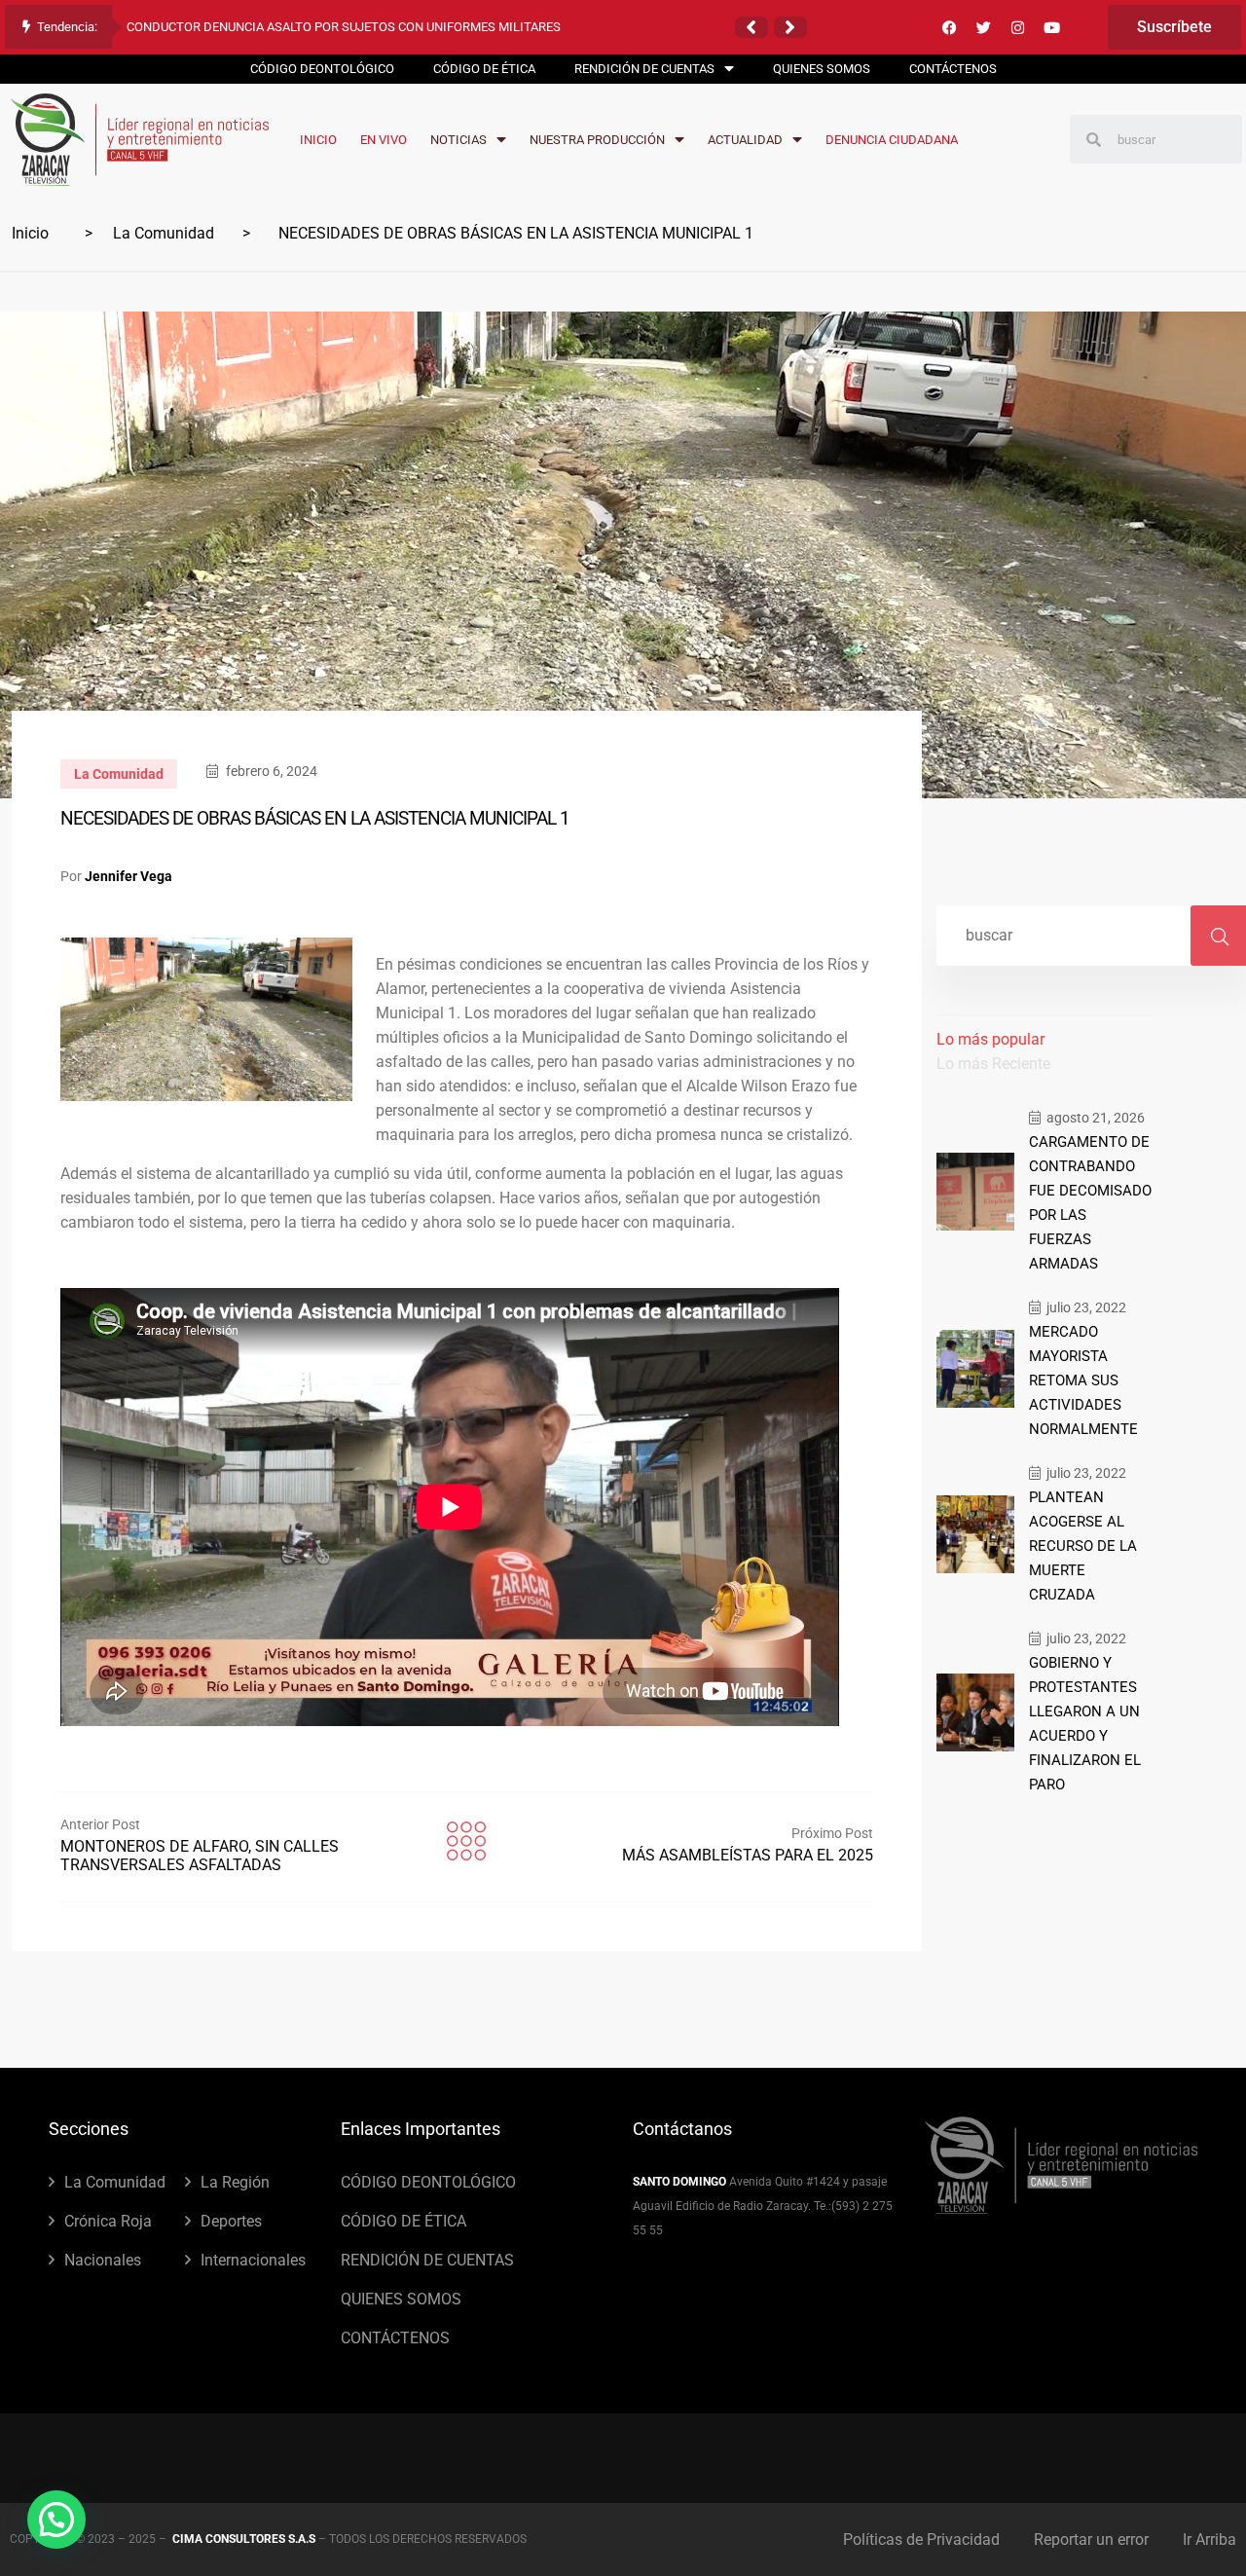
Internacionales (253, 2260)
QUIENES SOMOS (401, 2299)
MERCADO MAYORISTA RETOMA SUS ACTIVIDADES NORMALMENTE (1083, 1380)
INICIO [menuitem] (318, 140)
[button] (751, 27)
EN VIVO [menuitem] (384, 140)
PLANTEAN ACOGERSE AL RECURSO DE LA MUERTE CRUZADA (1083, 1546)
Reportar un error (1091, 2539)
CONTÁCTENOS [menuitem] (953, 69)
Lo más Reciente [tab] (993, 1064)
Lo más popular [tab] (990, 1039)
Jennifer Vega (128, 876)
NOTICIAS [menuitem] (458, 140)
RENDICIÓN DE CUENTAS (427, 2260)
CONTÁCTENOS (395, 2338)
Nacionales (103, 2260)
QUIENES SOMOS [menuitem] (822, 69)
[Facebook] (950, 27)
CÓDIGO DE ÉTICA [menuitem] (484, 69)
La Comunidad (164, 233)
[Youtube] (1052, 27)
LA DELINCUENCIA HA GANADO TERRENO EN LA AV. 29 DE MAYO (307, 27)
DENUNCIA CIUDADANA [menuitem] (892, 140)
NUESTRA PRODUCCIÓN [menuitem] (597, 140)
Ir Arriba (1209, 2539)
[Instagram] (1018, 27)
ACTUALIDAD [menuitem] (745, 140)
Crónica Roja (108, 2221)
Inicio (30, 233)
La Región (235, 2182)
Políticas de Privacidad (921, 2539)
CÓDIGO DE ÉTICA (403, 2221)
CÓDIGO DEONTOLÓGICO (428, 2182)
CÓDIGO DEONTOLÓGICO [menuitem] (322, 69)
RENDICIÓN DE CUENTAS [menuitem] (644, 69)
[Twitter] (984, 27)
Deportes (231, 2221)
